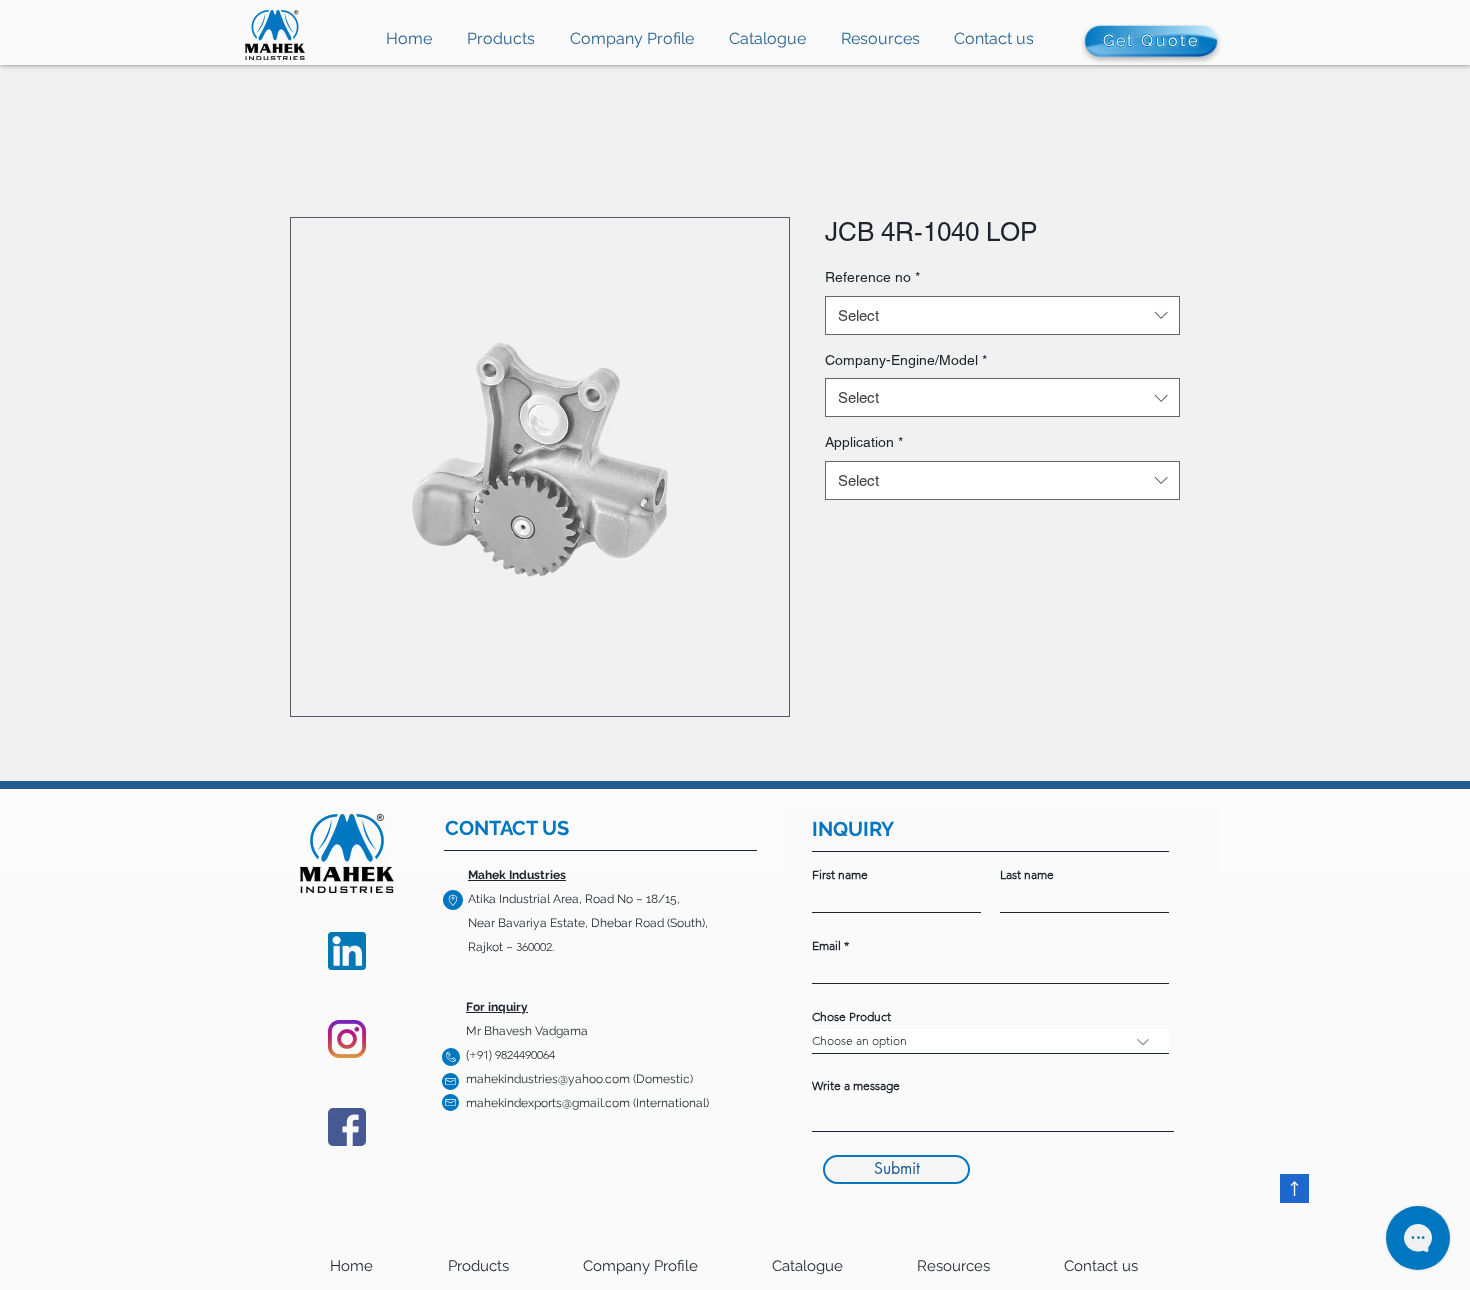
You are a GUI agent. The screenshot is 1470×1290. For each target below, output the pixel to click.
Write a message (856, 1086)
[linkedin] (347, 951)
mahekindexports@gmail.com (548, 1103)
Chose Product (851, 1017)
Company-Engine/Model (906, 360)
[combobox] (1002, 315)
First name (840, 875)
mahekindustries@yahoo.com (548, 1079)
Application (864, 442)
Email (826, 946)
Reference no (872, 277)
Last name (1027, 875)
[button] (880, 45)
